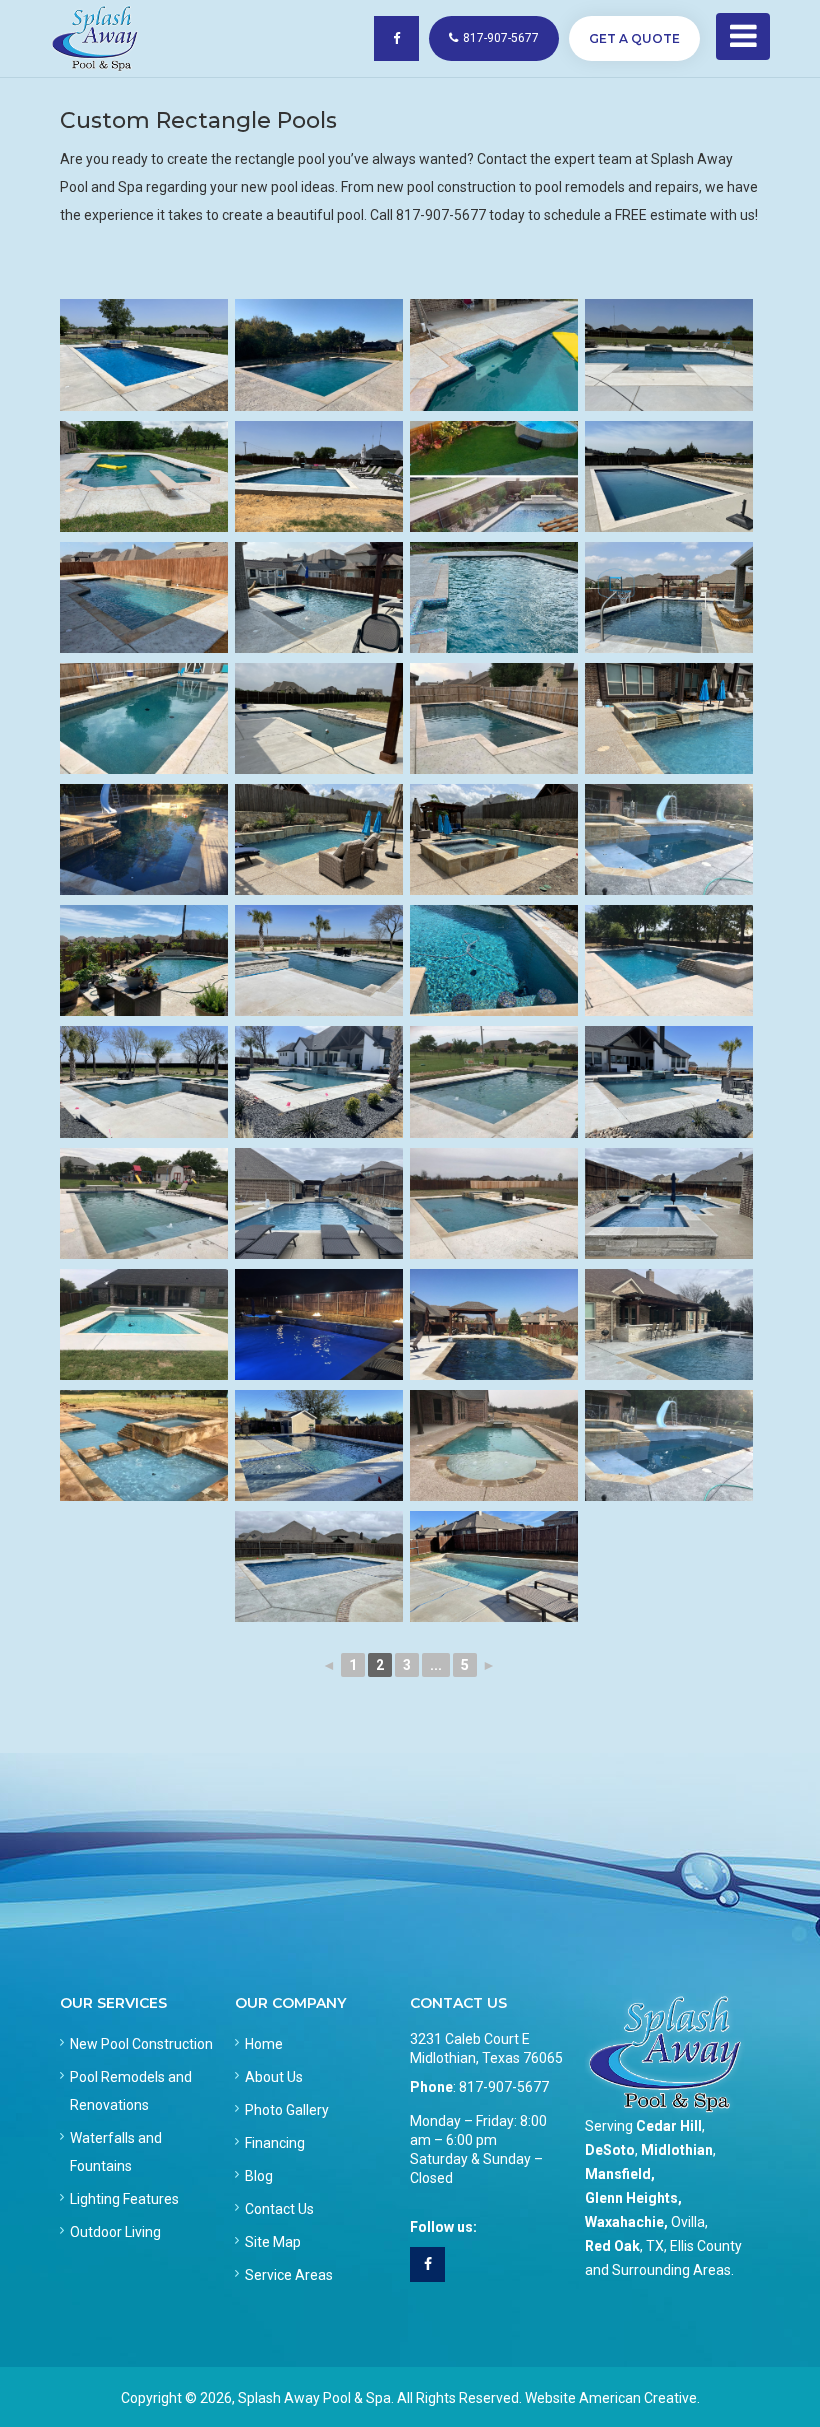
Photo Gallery (287, 2110)
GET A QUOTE (634, 38)
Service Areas (289, 2275)
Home (264, 2044)
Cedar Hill (669, 2126)
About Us (274, 2077)
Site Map (273, 2242)
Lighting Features (124, 2199)
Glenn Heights (631, 2198)
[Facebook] (427, 2264)
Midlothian (677, 2150)
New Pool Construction (141, 2044)
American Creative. (639, 2398)
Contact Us (279, 2209)
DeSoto (610, 2150)
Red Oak (612, 2246)
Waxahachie (624, 2222)
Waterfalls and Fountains (116, 2152)
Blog (259, 2176)
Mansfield (618, 2174)
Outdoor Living (115, 2232)
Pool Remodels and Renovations (131, 2091)
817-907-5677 (501, 38)
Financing (275, 2143)
